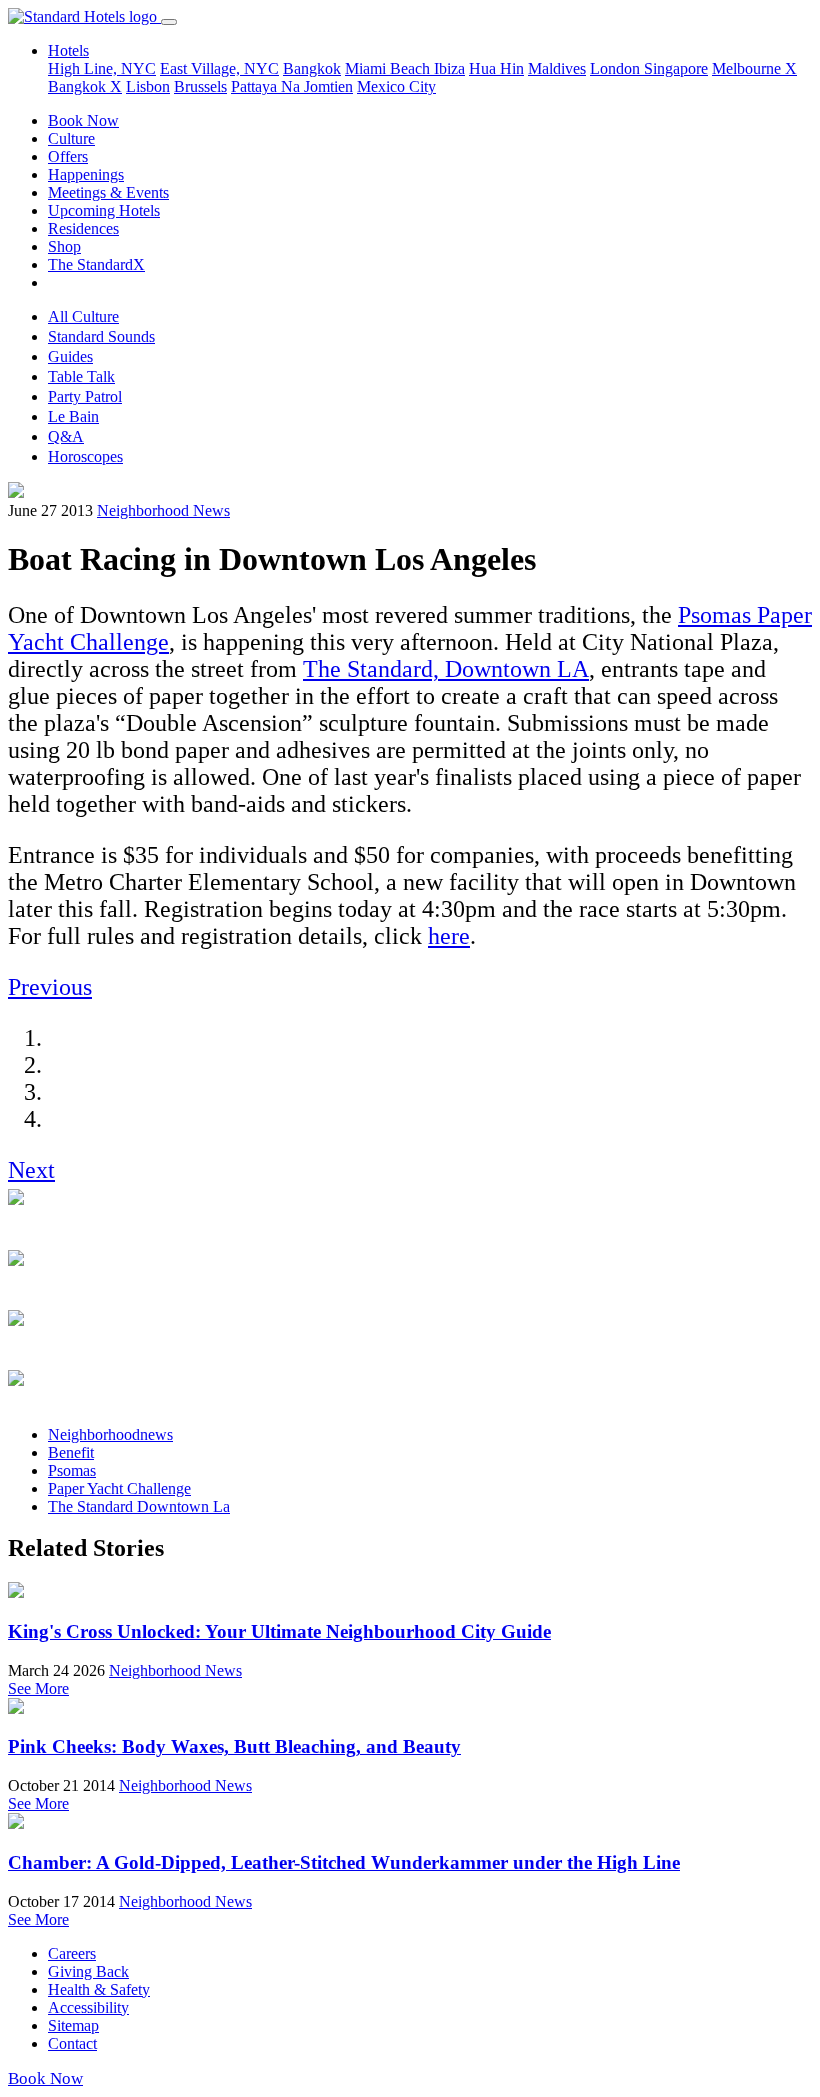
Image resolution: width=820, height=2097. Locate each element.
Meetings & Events (108, 192)
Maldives (557, 68)
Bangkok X (85, 86)
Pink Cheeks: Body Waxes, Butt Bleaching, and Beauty (234, 1746)
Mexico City (396, 86)
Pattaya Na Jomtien (292, 86)
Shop (64, 246)
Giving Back (88, 1971)
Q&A (66, 436)
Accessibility (88, 2007)
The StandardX (96, 264)
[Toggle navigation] (169, 22)
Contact (72, 2043)
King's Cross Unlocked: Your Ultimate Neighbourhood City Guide (279, 1631)
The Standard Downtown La (139, 1506)
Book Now (83, 120)
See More (38, 1688)
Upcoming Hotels (104, 210)
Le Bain (73, 416)
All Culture (83, 316)
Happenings (86, 174)
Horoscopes (85, 456)
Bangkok (312, 68)
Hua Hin (496, 68)
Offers (68, 156)
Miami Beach (389, 68)
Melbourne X (754, 68)
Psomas (72, 1470)
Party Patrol (85, 396)
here (449, 936)
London (617, 68)
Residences (83, 228)
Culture (71, 138)
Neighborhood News (163, 510)
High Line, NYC (102, 68)
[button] (50, 987)
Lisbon (148, 86)
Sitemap (73, 2025)
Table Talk (81, 376)
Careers (72, 1953)
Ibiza (449, 68)
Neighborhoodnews (110, 1434)
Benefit (71, 1452)
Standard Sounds (101, 336)
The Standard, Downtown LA (446, 669)
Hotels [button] (68, 50)
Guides (70, 356)
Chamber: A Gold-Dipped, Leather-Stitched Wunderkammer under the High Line (344, 1862)
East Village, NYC (219, 68)
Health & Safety (99, 1989)
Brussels (200, 86)
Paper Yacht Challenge (119, 1488)
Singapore (676, 68)
